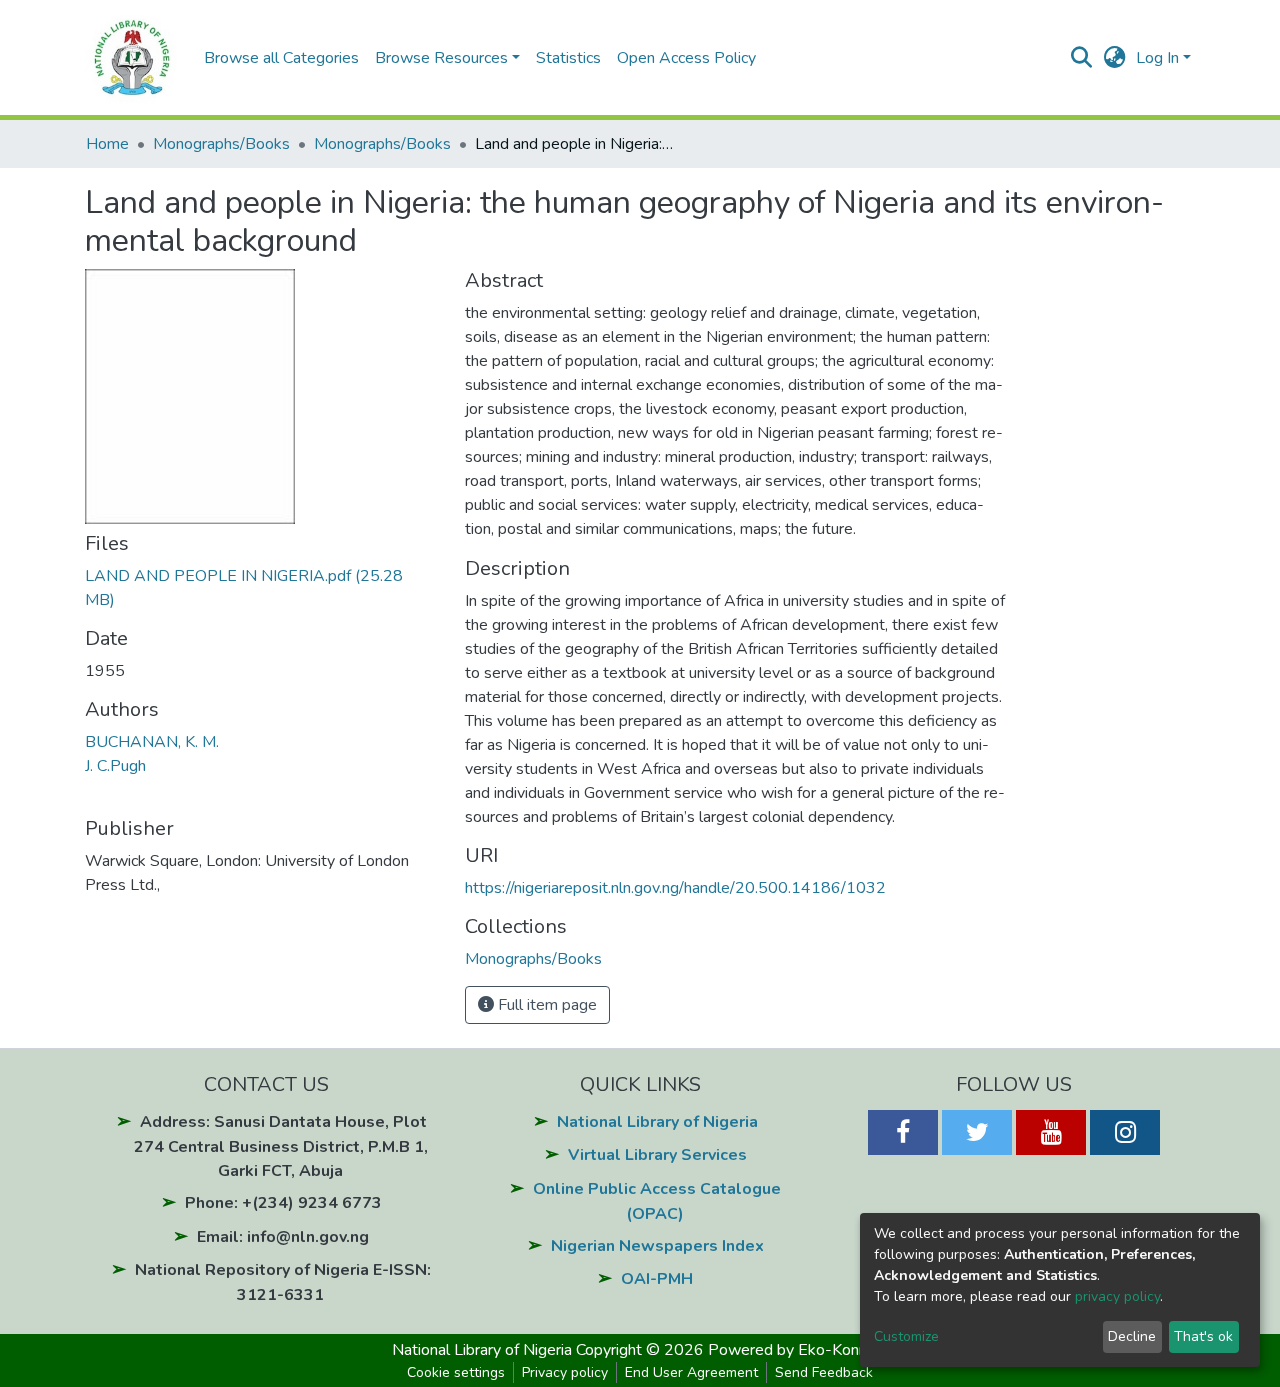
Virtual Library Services (657, 1155)
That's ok (1203, 1336)
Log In (1157, 58)
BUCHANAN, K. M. (152, 742)
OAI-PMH (657, 1279)
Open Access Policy (686, 58)
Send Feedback (824, 1372)
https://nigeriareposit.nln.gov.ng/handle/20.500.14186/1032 (675, 888)
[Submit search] (1081, 58)
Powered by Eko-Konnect (798, 1350)
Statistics (568, 58)
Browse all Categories (281, 58)
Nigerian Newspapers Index (657, 1246)
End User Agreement (691, 1372)
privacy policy (1117, 1296)
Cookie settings (456, 1372)
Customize (906, 1336)
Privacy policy (565, 1372)
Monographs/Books (221, 144)
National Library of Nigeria (657, 1122)
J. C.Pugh (115, 766)
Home (107, 144)
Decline (1132, 1336)
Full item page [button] (545, 1005)
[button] (1114, 58)
